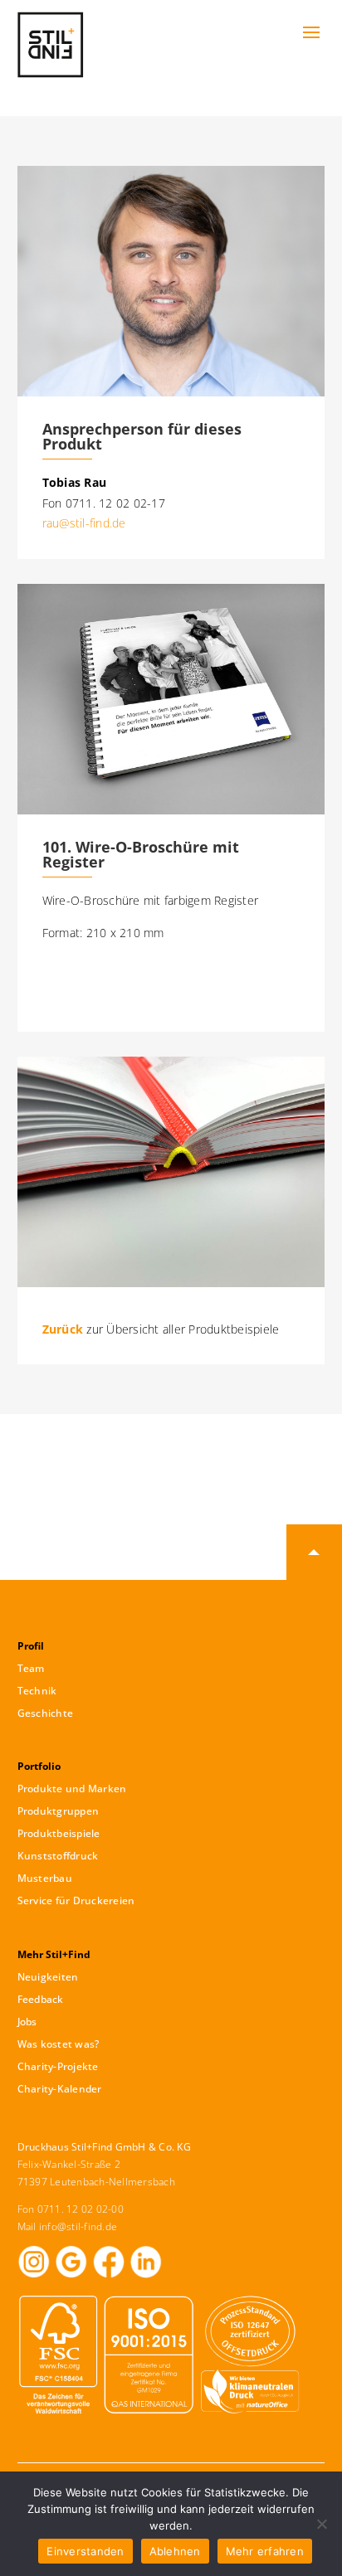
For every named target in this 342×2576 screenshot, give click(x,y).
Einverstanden (85, 2551)
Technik (37, 1691)
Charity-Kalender (60, 2089)
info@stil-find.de (78, 2226)
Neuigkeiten (48, 1977)
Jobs (27, 2022)
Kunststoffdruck (58, 1856)
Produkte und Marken (72, 1789)
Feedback (41, 1999)
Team (31, 1668)
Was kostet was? (59, 2044)
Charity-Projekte (58, 2066)
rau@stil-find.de (84, 523)
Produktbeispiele (59, 1833)
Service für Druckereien (76, 1900)
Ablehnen (175, 2551)
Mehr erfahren (265, 2551)
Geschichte (46, 1713)
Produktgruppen (59, 1811)
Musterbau (45, 1878)
